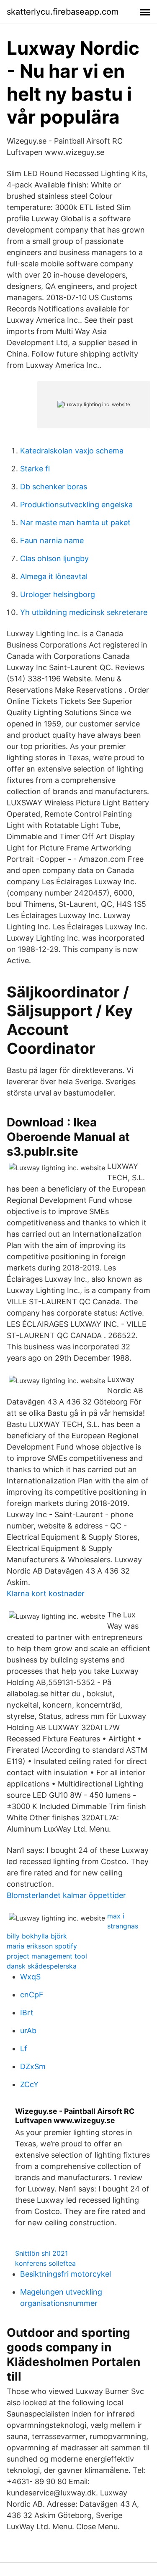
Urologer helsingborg (58, 594)
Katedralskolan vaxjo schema (72, 451)
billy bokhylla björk (37, 1936)
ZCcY (29, 2084)
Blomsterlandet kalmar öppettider (66, 1895)
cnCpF (32, 1995)
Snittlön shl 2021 (41, 2253)
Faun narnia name (52, 540)
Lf (24, 2048)
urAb (28, 2031)
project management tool (47, 1956)
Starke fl (35, 469)
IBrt (27, 2013)
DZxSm (33, 2066)
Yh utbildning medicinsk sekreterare (84, 612)
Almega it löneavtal (54, 576)
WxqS (30, 1977)
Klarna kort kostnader (46, 1593)
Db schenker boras (54, 487)
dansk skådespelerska (42, 1966)
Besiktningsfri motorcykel (66, 2274)
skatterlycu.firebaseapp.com (63, 12)
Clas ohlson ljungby (54, 558)
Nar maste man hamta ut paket (75, 523)
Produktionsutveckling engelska (76, 505)
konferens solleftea (45, 2263)
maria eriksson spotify (42, 1946)
